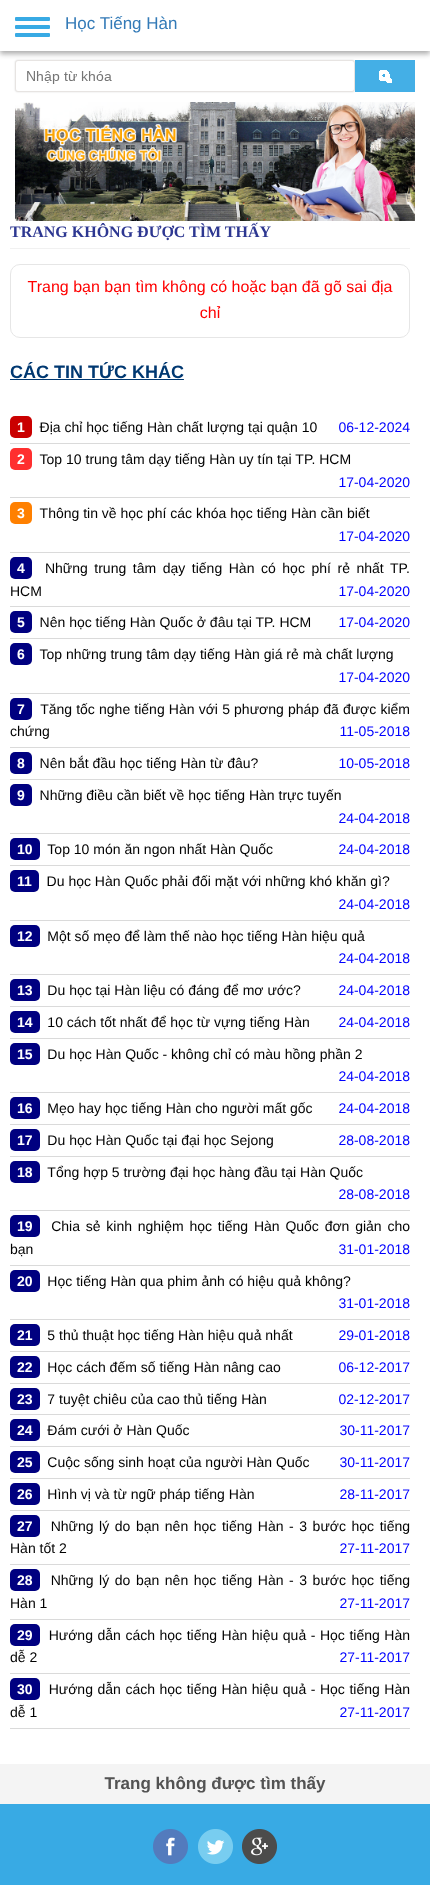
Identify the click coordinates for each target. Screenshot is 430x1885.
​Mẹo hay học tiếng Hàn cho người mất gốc (179, 1108)
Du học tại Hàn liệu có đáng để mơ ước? (173, 990)
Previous (27, 153)
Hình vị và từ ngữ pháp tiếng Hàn (150, 1494)
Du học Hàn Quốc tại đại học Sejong (160, 1140)
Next (402, 153)
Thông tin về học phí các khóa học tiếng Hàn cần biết (205, 513)
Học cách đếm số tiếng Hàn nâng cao (163, 1367)
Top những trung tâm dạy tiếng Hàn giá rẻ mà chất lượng (217, 654)
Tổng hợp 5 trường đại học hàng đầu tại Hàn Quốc (205, 1172)
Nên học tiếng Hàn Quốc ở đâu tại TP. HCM (176, 622)
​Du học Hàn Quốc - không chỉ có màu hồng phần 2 (204, 1054)
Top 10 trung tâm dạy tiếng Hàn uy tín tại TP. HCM (196, 459)
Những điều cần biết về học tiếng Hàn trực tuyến (191, 795)
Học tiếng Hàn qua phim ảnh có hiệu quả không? (199, 1281)
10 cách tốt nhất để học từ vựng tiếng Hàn (178, 1022)
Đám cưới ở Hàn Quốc (118, 1430)
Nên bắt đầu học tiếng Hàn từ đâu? (149, 763)
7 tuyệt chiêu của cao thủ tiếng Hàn (156, 1399)
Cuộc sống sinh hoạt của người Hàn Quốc (178, 1462)
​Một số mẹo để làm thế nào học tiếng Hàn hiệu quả (206, 936)
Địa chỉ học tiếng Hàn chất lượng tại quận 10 (179, 427)
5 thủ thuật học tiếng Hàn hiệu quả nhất (169, 1335)
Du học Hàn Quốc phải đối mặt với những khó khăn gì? (218, 881)
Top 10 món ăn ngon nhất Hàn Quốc (160, 849)
